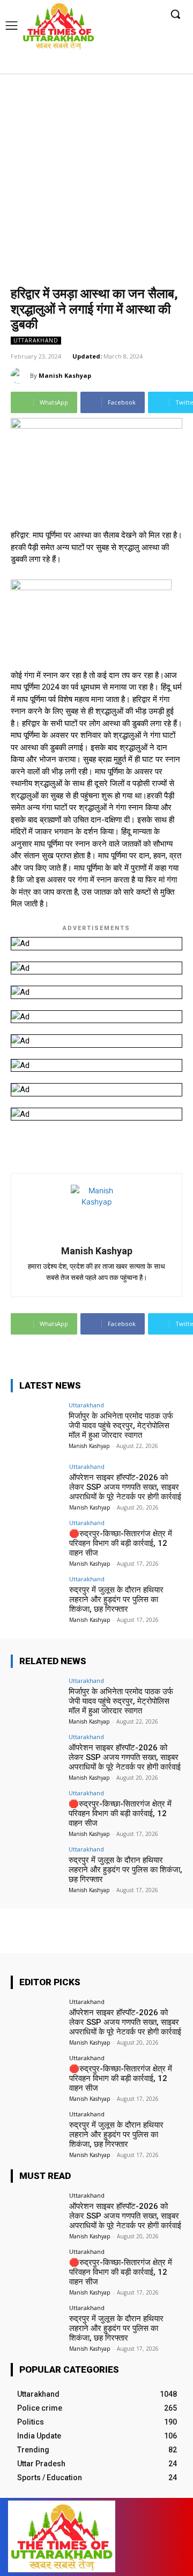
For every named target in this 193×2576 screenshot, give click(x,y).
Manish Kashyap (65, 375)
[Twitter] (156, 65)
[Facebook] (124, 65)
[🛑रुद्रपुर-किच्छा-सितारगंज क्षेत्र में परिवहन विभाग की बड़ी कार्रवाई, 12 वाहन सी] (36, 1539)
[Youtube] (173, 65)
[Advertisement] (96, 175)
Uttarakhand (36, 340)
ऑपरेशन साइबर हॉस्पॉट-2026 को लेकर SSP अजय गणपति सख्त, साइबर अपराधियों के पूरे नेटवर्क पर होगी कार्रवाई (125, 1487)
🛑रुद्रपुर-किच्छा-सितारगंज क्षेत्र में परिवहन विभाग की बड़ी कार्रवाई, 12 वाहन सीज (121, 1543)
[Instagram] (140, 65)
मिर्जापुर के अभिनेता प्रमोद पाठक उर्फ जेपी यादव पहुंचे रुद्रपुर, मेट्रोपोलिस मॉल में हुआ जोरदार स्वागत (121, 1426)
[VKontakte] (154, 2537)
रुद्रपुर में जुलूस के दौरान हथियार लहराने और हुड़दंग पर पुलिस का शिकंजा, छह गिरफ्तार (116, 1599)
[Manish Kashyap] (20, 376)
